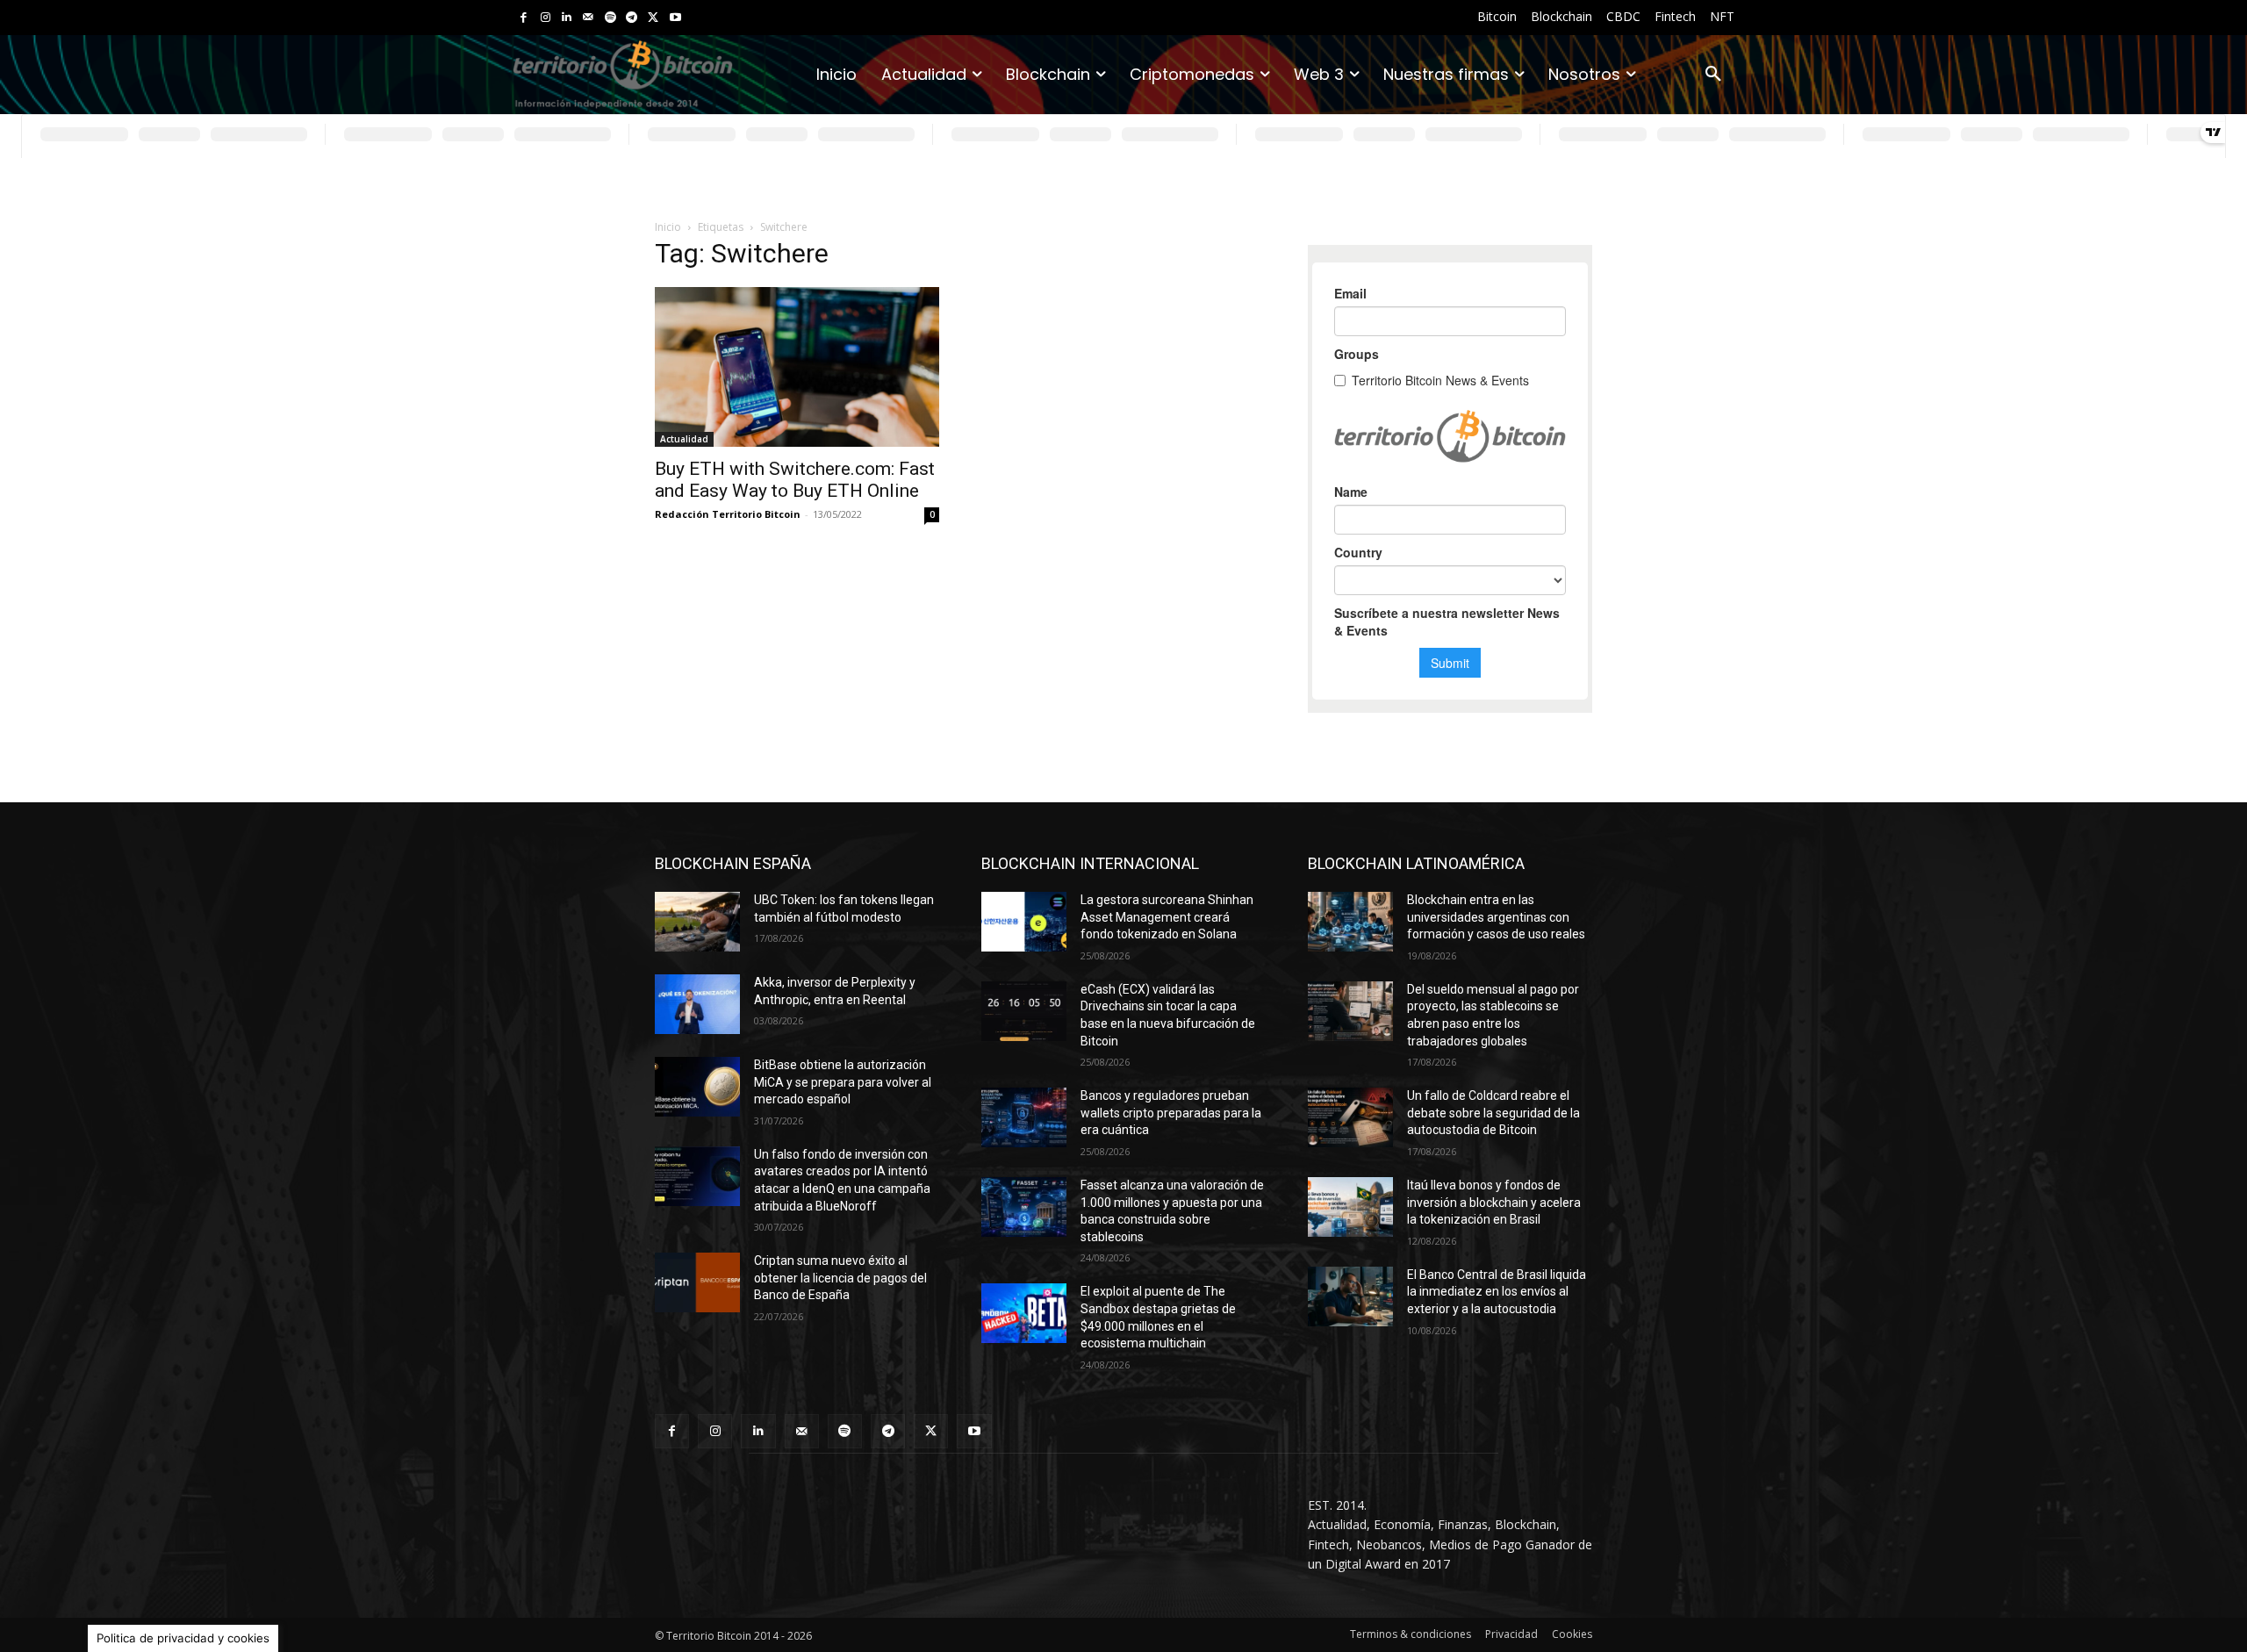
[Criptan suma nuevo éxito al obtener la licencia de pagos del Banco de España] (697, 1282)
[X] (653, 18)
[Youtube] (675, 18)
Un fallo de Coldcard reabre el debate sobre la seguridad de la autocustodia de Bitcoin (1493, 1113)
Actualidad (684, 439)
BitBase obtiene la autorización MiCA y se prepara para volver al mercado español (843, 1082)
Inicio (668, 227)
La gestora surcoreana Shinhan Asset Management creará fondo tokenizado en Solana (1167, 917)
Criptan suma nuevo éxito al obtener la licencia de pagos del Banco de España (840, 1278)
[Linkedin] (567, 18)
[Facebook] (524, 18)
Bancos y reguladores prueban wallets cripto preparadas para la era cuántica (1171, 1113)
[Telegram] (632, 18)
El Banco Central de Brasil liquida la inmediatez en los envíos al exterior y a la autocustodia (1497, 1292)
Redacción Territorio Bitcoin (728, 514)
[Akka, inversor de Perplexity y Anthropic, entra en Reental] (697, 1004)
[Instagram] (546, 18)
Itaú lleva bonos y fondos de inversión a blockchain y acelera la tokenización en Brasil (1494, 1202)
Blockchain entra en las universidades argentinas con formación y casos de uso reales (1496, 917)
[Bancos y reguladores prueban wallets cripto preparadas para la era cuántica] (1024, 1117)
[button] (1713, 75)
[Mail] (589, 18)
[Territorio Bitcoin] (623, 75)
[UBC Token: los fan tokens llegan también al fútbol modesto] (697, 922)
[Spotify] (610, 18)
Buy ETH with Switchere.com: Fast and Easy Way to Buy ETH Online (795, 480)
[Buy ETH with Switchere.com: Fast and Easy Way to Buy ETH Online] (797, 367)
